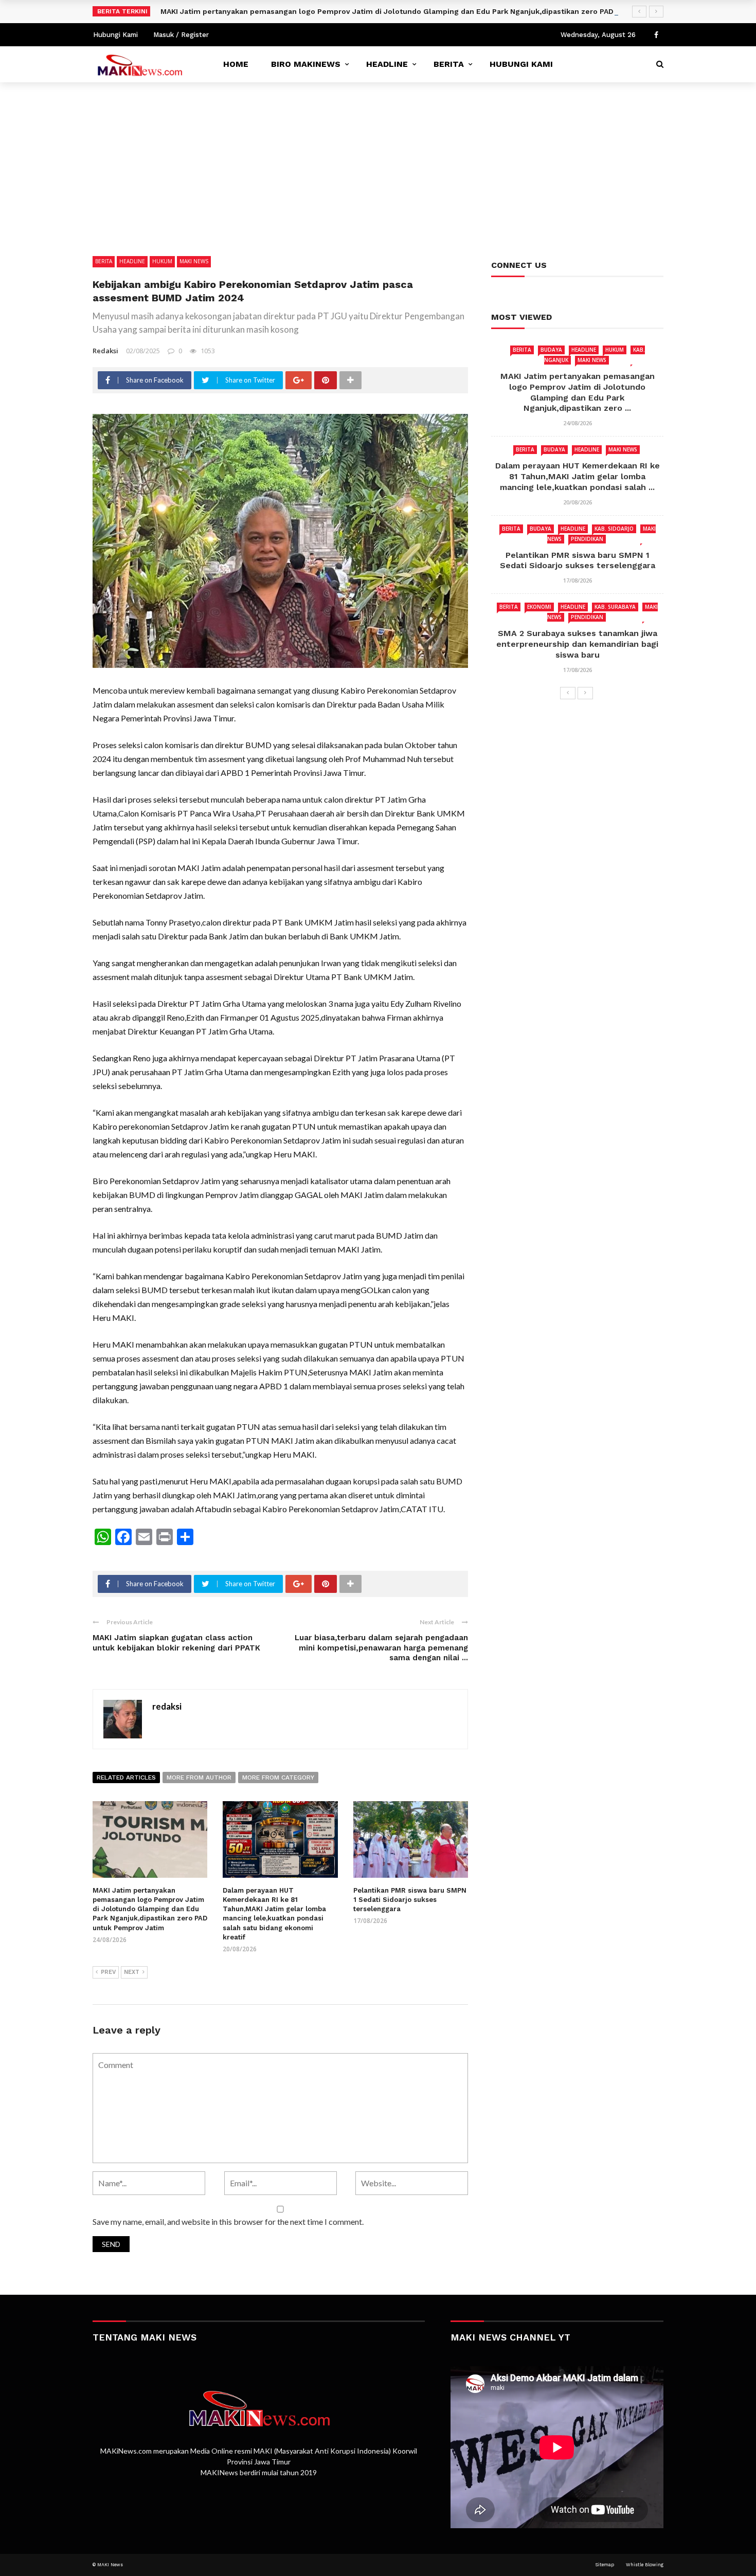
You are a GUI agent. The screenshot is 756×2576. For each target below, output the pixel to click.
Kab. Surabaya (615, 607)
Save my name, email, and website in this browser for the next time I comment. (228, 2221)
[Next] (585, 693)
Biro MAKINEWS (306, 64)
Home (236, 64)
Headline (387, 64)
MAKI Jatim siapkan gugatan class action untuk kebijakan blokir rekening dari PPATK (176, 1643)
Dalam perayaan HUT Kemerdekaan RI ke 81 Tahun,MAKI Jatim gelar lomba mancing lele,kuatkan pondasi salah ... (578, 476)
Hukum (162, 261)
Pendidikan (587, 539)
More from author (199, 1777)
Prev (108, 1972)
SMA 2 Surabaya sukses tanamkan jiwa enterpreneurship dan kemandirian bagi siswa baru (577, 644)
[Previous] (568, 693)
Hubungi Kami (115, 35)
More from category (278, 1777)
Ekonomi (539, 607)
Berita (449, 64)
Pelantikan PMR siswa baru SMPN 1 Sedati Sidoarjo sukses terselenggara (410, 1900)
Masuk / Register (181, 35)
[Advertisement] (378, 159)
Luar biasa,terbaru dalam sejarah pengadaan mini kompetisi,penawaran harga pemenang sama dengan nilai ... (381, 1648)
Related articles (126, 1777)
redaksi (105, 351)
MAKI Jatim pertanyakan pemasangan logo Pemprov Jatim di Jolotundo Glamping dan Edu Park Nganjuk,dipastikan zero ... (578, 392)
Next (132, 1972)
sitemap (605, 2565)
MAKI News (194, 261)
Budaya (551, 350)
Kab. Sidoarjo (614, 529)
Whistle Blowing (645, 2565)
